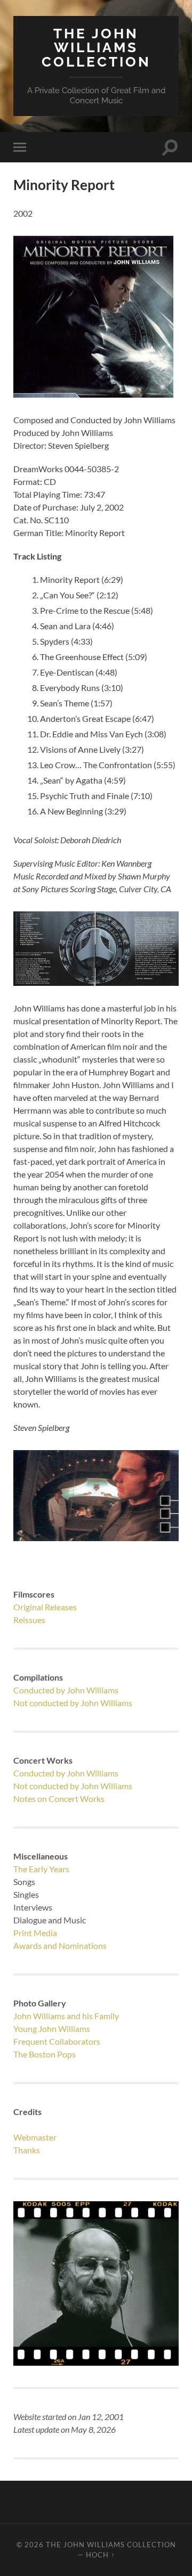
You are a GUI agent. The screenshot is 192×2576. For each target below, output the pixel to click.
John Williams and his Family (66, 2016)
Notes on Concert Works (59, 1799)
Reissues (29, 1620)
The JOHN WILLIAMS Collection (96, 47)
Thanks (27, 2150)
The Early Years (41, 1869)
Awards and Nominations (60, 1945)
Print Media (35, 1933)
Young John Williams (52, 2028)
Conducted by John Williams (66, 1690)
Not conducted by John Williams (73, 1703)
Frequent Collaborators (57, 2041)
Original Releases (45, 1607)
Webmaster (35, 2137)
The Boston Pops (45, 2054)
